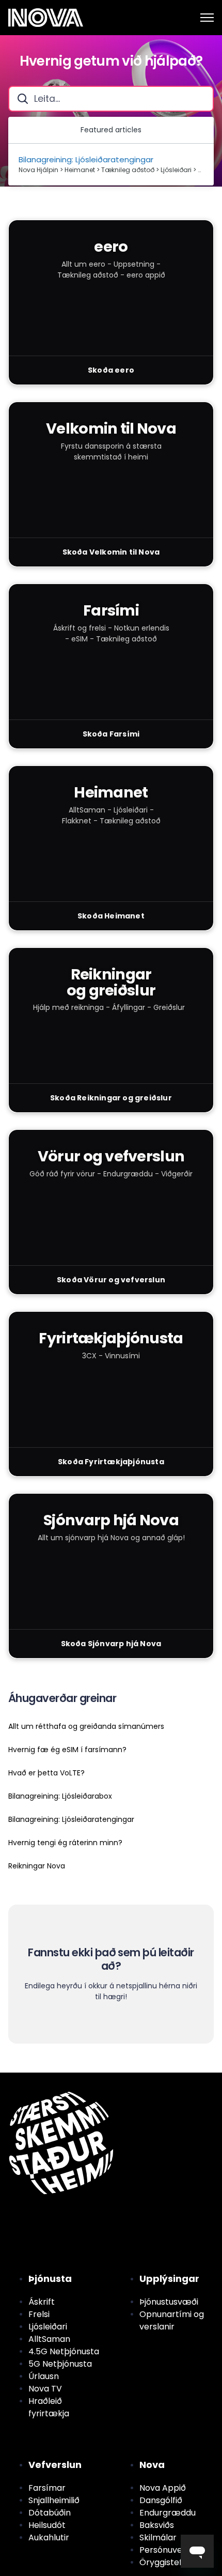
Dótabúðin (50, 2513)
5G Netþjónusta (60, 2364)
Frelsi (39, 2314)
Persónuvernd (168, 2550)
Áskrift (42, 2302)
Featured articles (111, 130)
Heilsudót (47, 2525)
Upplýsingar (169, 2279)
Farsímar (47, 2488)
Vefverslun (55, 2465)
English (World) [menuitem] (58, 2078)
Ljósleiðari (48, 2327)
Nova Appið (163, 2488)
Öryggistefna (166, 2562)
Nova (152, 2465)
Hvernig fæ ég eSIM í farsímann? (67, 1750)
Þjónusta (50, 2279)
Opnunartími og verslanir (172, 2320)
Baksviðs (157, 2525)
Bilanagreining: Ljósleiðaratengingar (71, 1819)
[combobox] (111, 99)
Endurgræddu (168, 2513)
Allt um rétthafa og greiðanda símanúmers (86, 1726)
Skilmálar (158, 2537)
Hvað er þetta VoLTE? (46, 1773)
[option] (111, 165)
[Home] (46, 18)
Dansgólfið (161, 2500)
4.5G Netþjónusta (64, 2351)
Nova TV (45, 2389)
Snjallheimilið (54, 2500)
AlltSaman (49, 2339)
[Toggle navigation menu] (207, 18)
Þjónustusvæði (169, 2302)
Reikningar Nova (37, 1866)
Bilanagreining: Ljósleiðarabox (60, 1796)
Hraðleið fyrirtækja (49, 2407)
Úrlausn (44, 2376)
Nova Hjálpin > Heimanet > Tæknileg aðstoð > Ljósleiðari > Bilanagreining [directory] (111, 170)
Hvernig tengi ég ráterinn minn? (65, 1843)
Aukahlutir (49, 2537)
